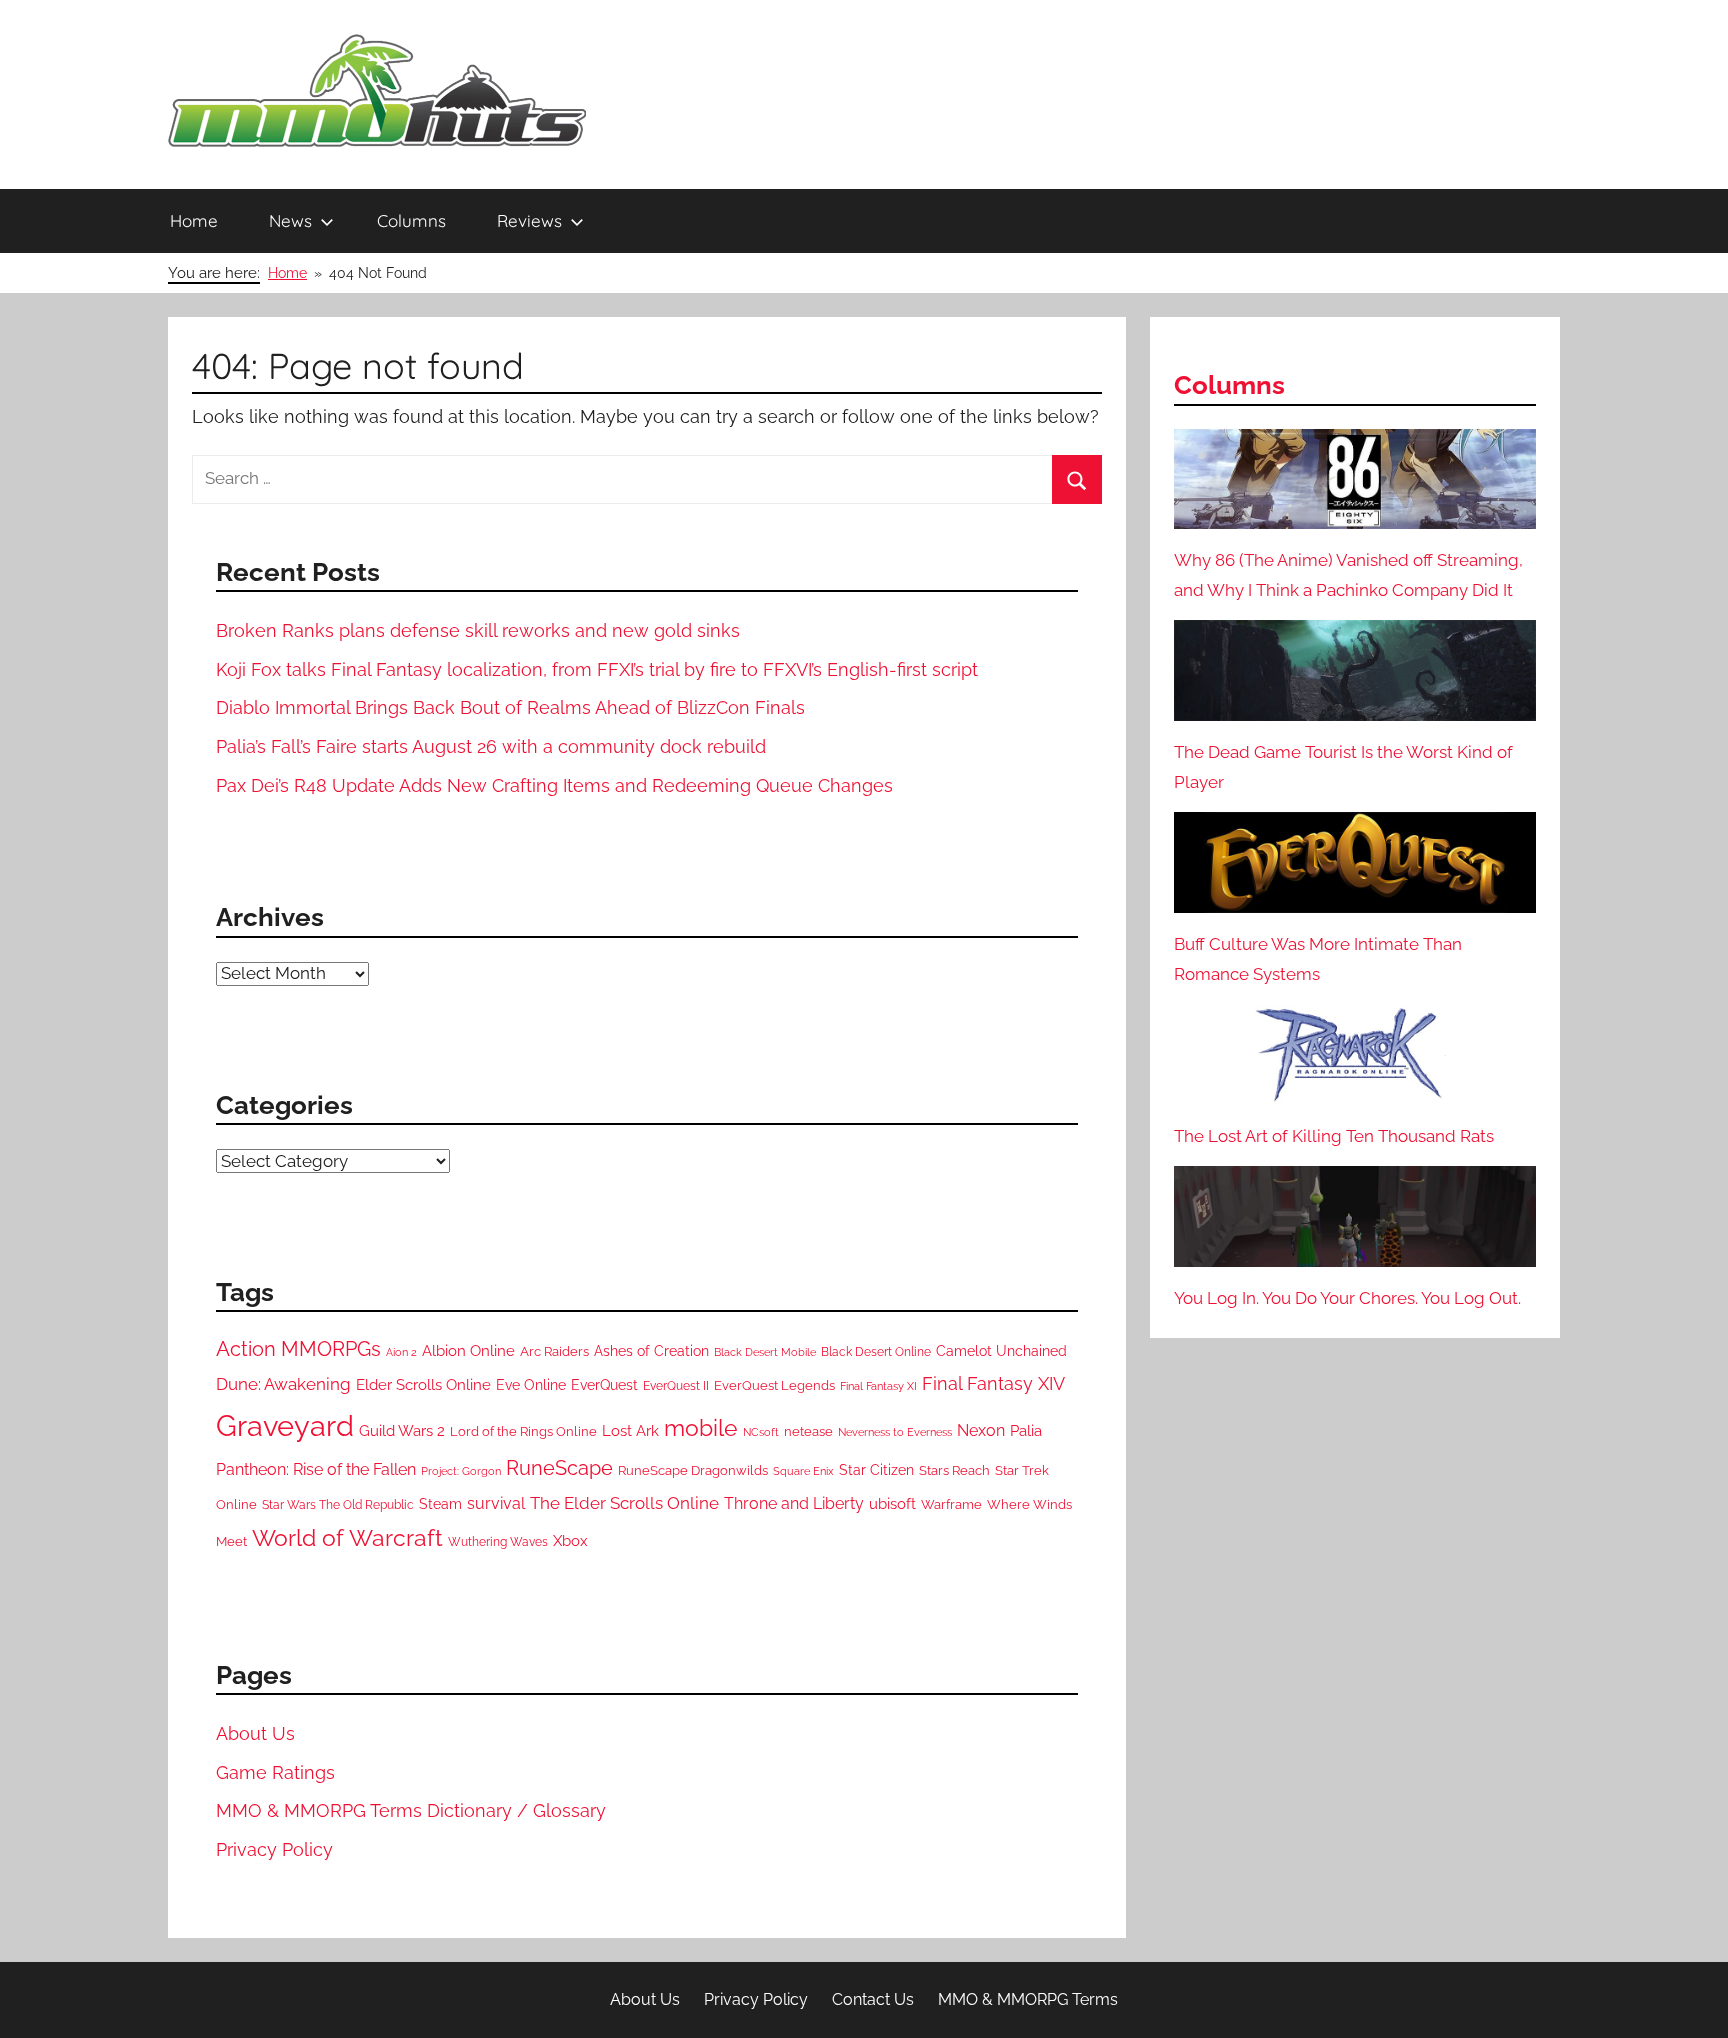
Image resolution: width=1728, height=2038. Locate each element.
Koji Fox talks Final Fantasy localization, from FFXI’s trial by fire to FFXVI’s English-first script (597, 669)
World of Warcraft (347, 1538)
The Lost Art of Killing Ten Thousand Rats (1334, 1136)
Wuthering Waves (498, 1542)
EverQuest (604, 1385)
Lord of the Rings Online (523, 1431)
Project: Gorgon (461, 1471)
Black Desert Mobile (765, 1352)
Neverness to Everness (895, 1432)
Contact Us (873, 1999)
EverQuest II (676, 1386)
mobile (701, 1427)
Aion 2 (401, 1352)
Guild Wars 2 (402, 1431)
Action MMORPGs (298, 1349)
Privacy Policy (274, 1849)
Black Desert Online (876, 1352)
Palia (1026, 1431)
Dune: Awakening (283, 1384)
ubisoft (892, 1504)
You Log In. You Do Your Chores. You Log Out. (1347, 1298)
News (290, 220)
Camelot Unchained (1001, 1351)
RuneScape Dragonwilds (693, 1470)
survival (496, 1503)
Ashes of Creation (651, 1351)
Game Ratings (275, 1772)
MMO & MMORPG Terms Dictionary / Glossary (411, 1810)
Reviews (529, 220)
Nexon (981, 1430)
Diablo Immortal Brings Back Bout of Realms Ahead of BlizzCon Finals (510, 707)
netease (808, 1431)
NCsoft (761, 1432)
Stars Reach (954, 1470)
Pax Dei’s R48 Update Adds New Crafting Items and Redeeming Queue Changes (554, 785)
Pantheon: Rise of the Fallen (316, 1469)
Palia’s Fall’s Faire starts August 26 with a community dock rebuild (491, 746)
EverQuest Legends (774, 1385)
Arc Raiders (554, 1351)
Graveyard (285, 1425)
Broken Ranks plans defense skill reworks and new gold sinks (478, 630)
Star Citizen (876, 1470)
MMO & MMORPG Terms (1028, 1999)
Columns (411, 220)
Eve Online (531, 1385)
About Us (255, 1733)
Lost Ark (630, 1430)
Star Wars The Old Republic (338, 1505)
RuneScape (559, 1468)
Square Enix (803, 1471)
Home (194, 220)
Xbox (570, 1541)
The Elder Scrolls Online (624, 1503)
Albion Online (468, 1350)
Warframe (951, 1504)
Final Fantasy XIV (993, 1383)
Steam (440, 1504)
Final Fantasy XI (878, 1386)
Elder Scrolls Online (423, 1385)
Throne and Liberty (794, 1503)
